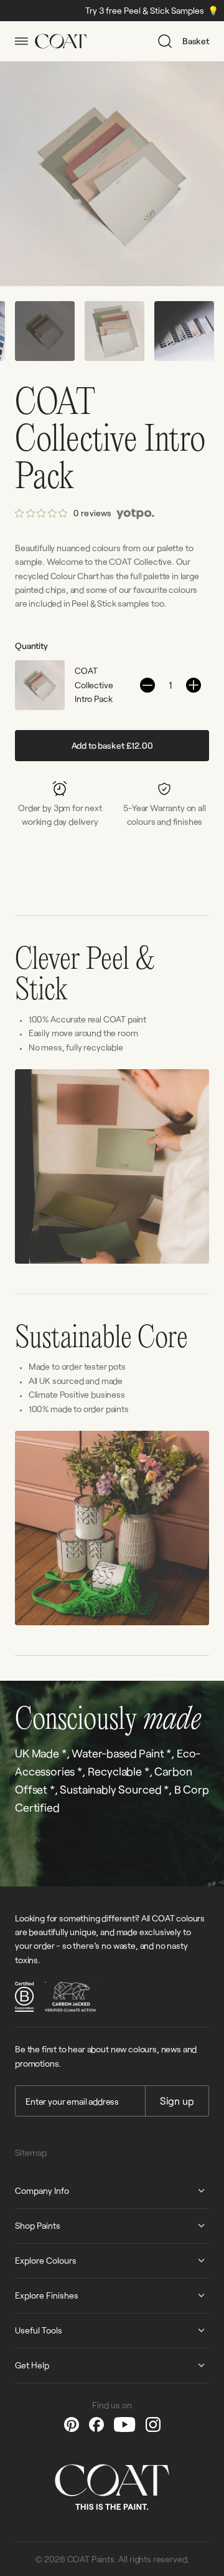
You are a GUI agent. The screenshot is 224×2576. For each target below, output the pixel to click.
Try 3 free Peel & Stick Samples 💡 (100, 10)
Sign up (177, 2101)
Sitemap (31, 2152)
